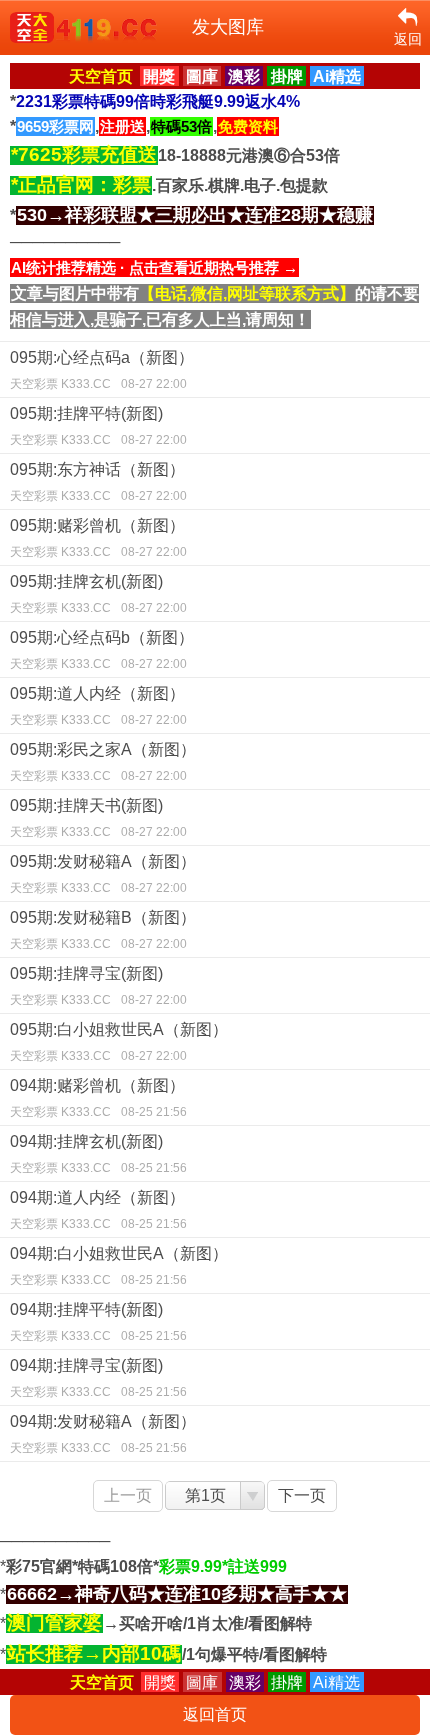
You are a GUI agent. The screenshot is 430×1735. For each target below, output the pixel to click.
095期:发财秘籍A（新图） (103, 874)
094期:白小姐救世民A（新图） (119, 1266)
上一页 (128, 1495)
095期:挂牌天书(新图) (98, 818)
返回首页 (215, 1714)
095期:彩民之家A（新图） (103, 762)
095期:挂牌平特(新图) (98, 426)
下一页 (302, 1495)
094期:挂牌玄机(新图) (98, 1154)
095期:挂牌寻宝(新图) (98, 986)
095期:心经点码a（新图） (102, 370)
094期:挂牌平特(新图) (98, 1322)
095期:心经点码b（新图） (102, 650)
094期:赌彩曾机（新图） (98, 1098)
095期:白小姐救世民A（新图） (119, 1042)
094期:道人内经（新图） (98, 1210)
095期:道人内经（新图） (98, 706)
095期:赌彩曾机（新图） (98, 538)
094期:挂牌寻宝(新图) (98, 1378)
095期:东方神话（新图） (98, 482)
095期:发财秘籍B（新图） (103, 930)
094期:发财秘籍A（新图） (103, 1434)
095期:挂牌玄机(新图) (98, 594)
